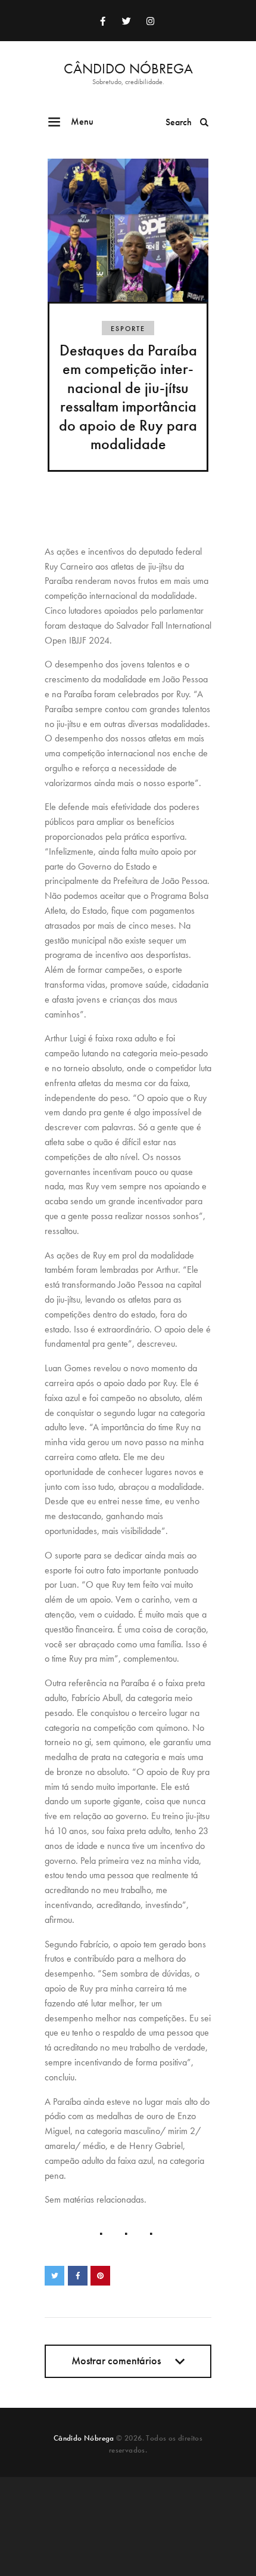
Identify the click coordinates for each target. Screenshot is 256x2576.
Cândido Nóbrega (84, 2438)
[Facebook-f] (102, 21)
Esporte (128, 329)
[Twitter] (126, 21)
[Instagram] (150, 21)
